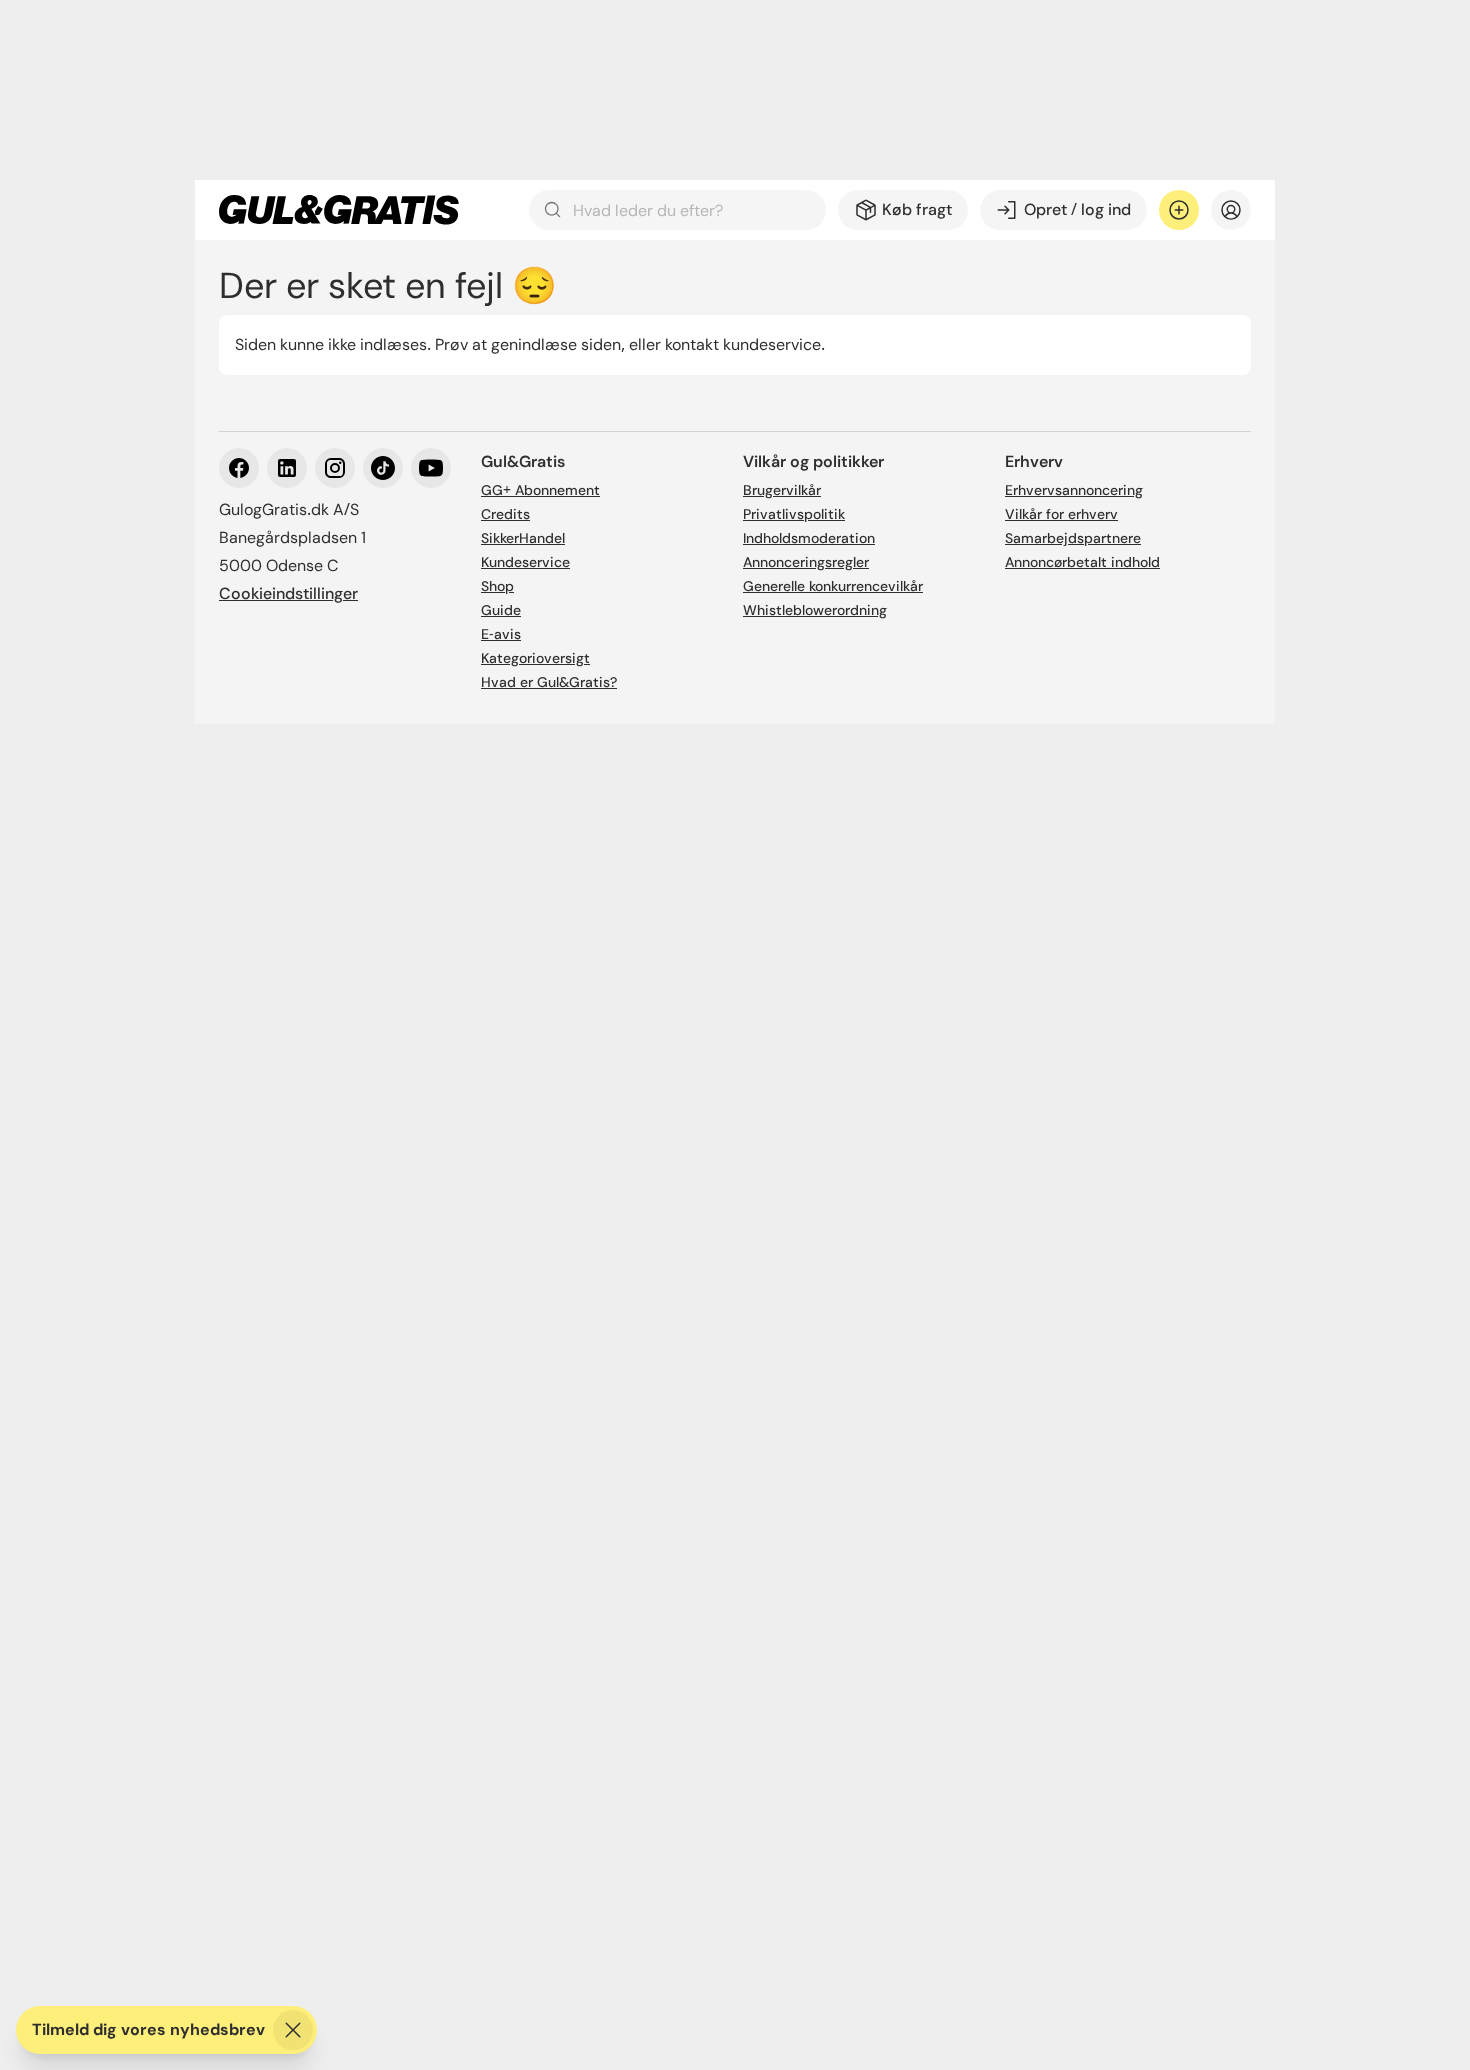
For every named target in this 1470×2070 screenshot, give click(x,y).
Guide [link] (501, 610)
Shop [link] (497, 586)
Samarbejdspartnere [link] (1073, 538)
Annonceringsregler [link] (806, 562)
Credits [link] (505, 514)
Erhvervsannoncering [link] (1074, 490)
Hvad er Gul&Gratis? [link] (549, 682)
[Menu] (1231, 210)
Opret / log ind (1077, 209)
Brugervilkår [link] (782, 490)
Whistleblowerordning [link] (815, 610)
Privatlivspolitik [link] (794, 514)
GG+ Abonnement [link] (540, 490)
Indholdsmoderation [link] (809, 538)
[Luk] (293, 2030)
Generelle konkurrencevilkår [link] (833, 586)
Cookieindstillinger (288, 593)
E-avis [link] (501, 634)
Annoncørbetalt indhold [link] (1082, 562)
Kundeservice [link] (525, 562)
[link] (339, 210)
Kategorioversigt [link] (535, 658)
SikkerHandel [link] (523, 538)
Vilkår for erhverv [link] (1061, 514)
